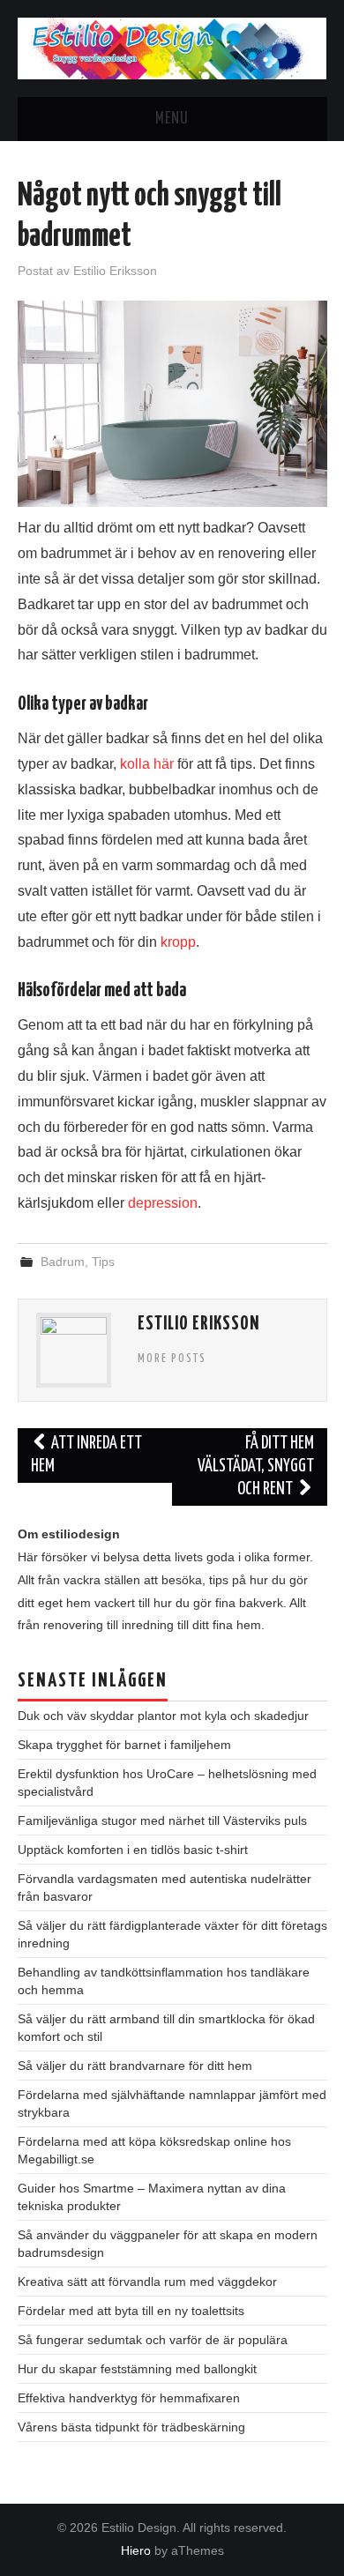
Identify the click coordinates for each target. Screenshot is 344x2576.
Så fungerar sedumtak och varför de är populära (153, 2340)
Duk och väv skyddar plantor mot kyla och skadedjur (163, 1716)
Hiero (136, 2550)
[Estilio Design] (172, 47)
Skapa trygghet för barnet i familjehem (124, 1745)
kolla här (147, 764)
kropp (178, 942)
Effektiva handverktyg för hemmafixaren (129, 2398)
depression (163, 1203)
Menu (172, 119)
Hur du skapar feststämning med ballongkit (137, 2369)
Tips (103, 1262)
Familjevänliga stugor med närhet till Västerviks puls (162, 1820)
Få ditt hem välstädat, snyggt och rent (256, 1467)
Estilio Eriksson (115, 271)
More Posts (172, 1359)
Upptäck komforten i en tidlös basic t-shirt (133, 1850)
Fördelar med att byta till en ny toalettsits (131, 2311)
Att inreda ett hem (87, 1455)
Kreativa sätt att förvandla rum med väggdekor (147, 2282)
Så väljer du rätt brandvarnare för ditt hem (135, 2066)
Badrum (63, 1262)
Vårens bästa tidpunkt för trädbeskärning (131, 2427)
